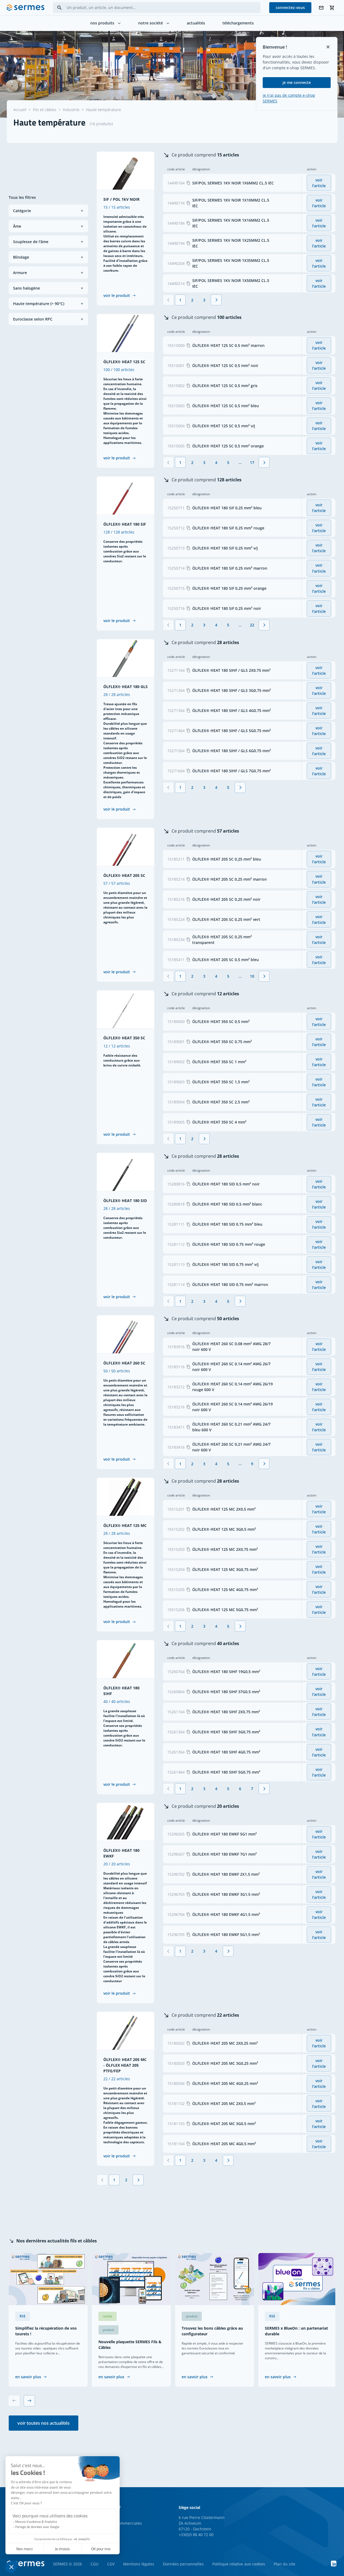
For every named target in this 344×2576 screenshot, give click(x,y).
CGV (111, 2564)
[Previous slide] (14, 2401)
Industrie (71, 110)
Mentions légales (139, 2564)
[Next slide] (29, 2401)
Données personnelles (183, 2564)
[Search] (60, 8)
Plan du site (285, 2564)
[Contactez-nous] (321, 8)
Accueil (20, 110)
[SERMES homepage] (26, 8)
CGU (94, 2564)
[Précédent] (168, 300)
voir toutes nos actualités (44, 2423)
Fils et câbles (45, 110)
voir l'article (319, 183)
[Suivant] (216, 300)
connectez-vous (290, 7)
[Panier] (332, 8)
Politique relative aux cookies (239, 2564)
